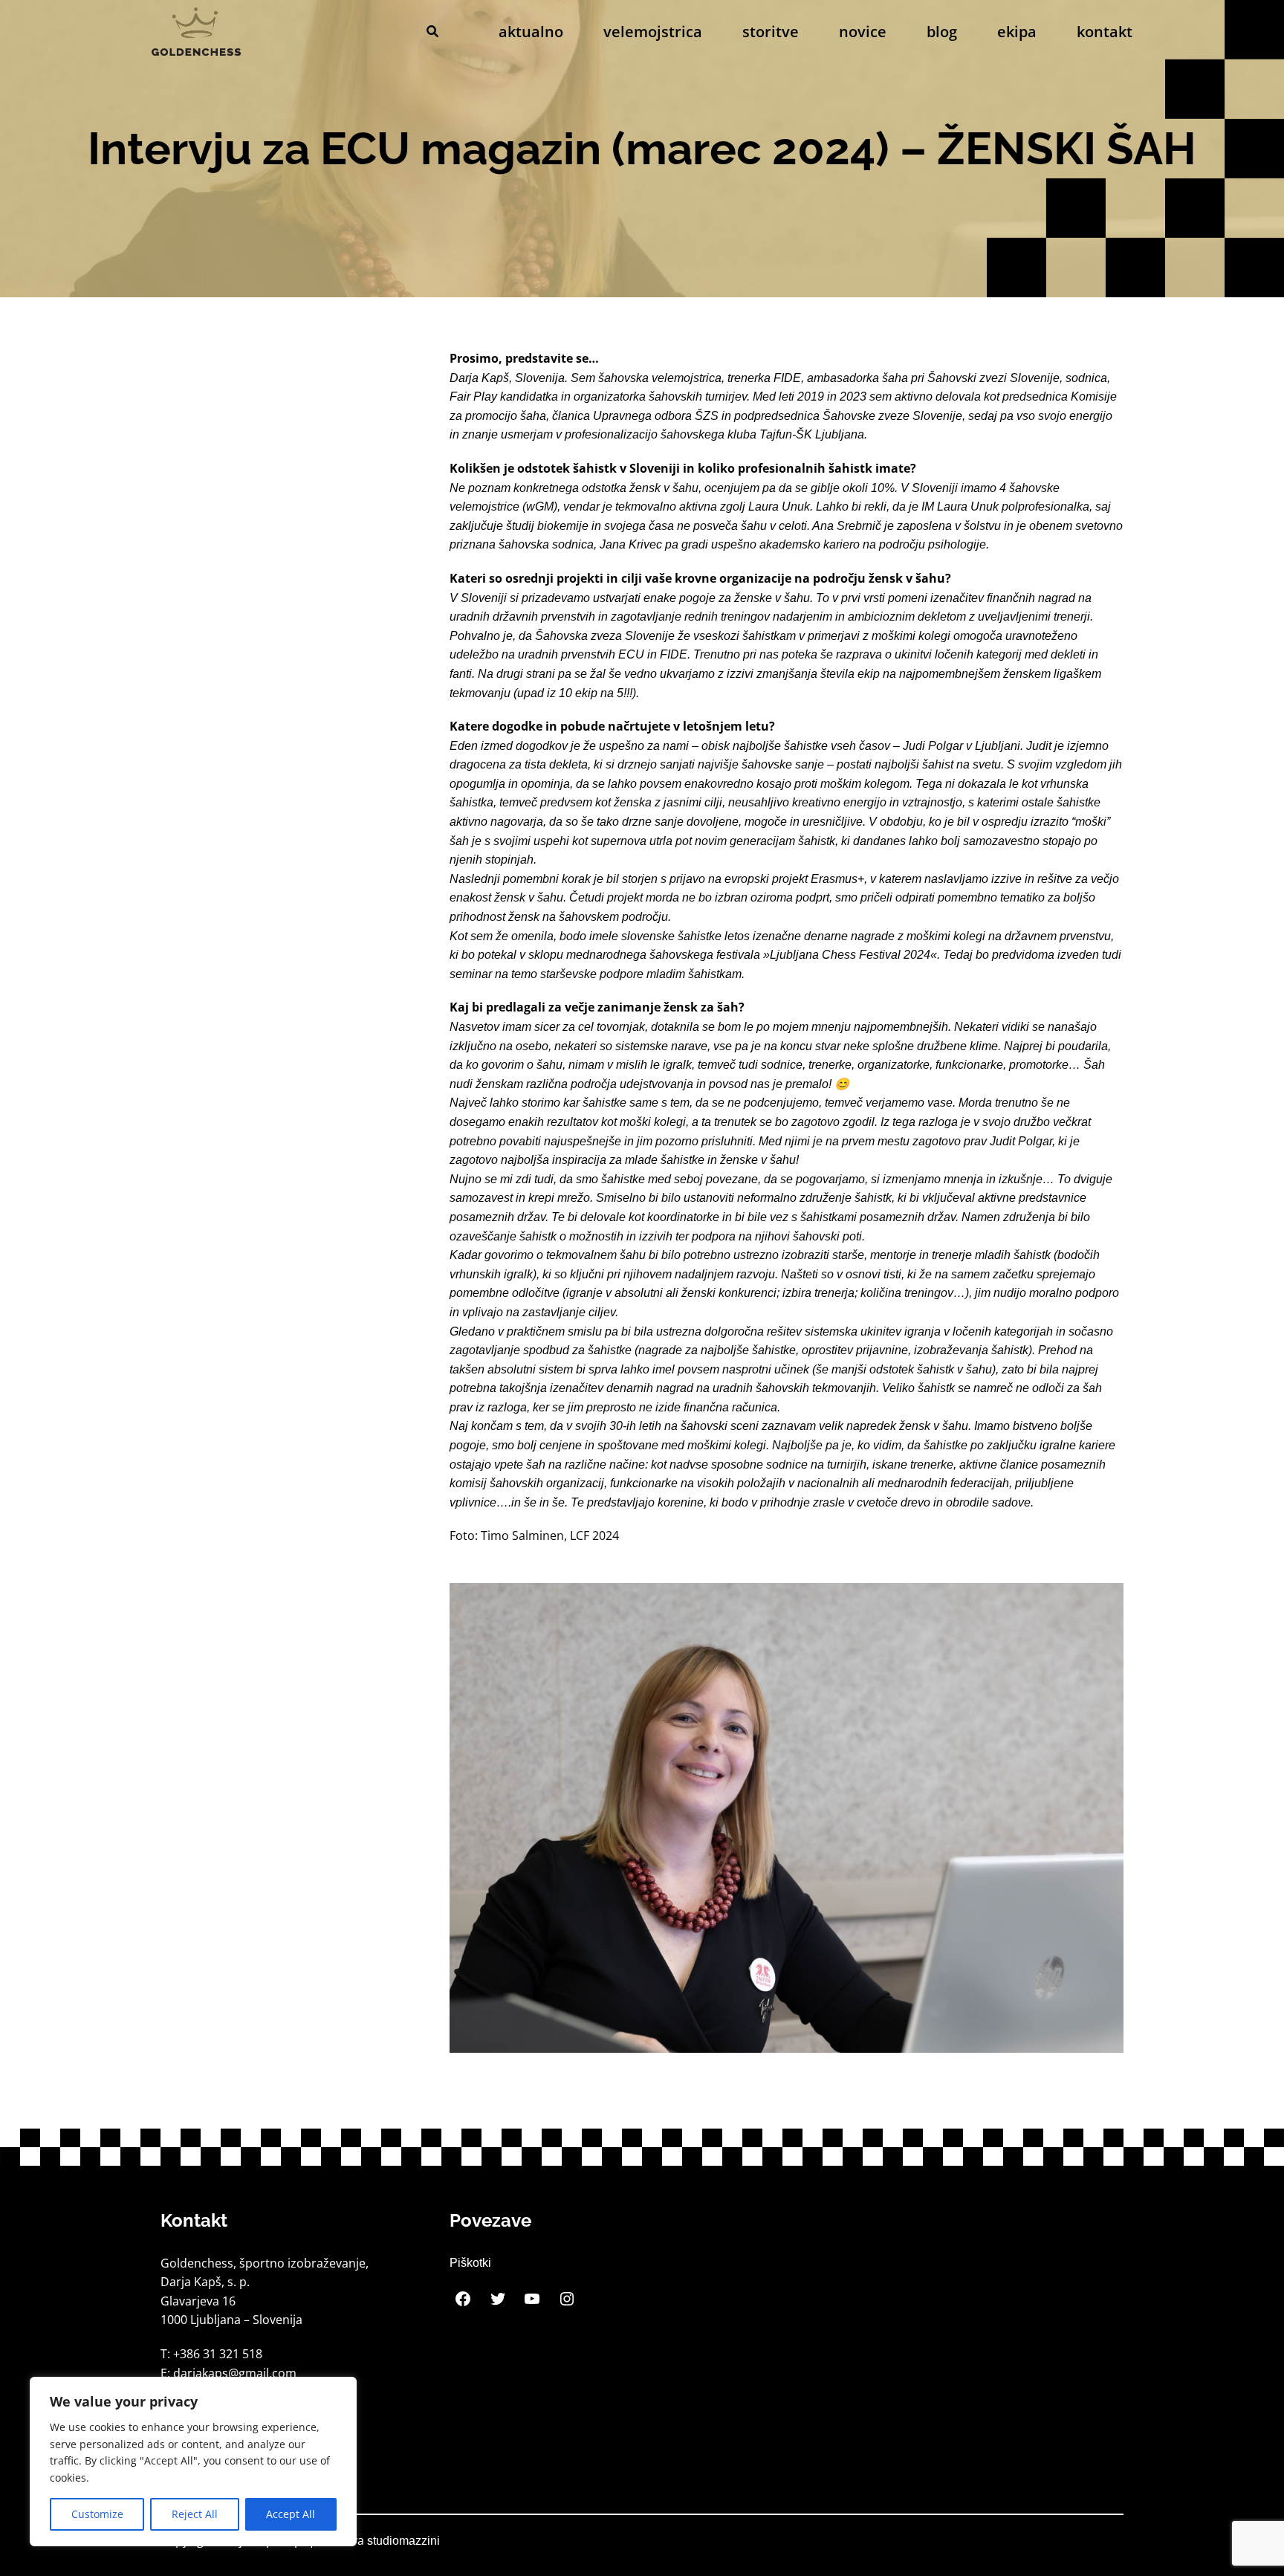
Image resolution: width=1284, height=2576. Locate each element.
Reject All (195, 2514)
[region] (193, 2462)
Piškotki (470, 2263)
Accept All (291, 2514)
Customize (97, 2514)
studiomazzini (403, 2541)
